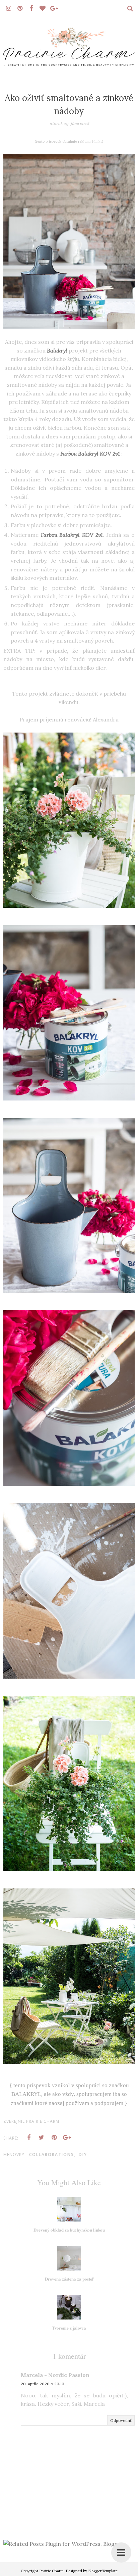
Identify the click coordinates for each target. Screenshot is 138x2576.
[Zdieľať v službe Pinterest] (54, 2138)
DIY (83, 2155)
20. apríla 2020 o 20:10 (43, 2384)
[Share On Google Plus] (67, 2138)
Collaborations (52, 2155)
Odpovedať (121, 2420)
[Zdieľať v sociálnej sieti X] (42, 2138)
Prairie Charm (51, 2571)
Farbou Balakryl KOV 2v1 (90, 454)
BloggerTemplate (103, 2571)
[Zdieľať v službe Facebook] (29, 2138)
